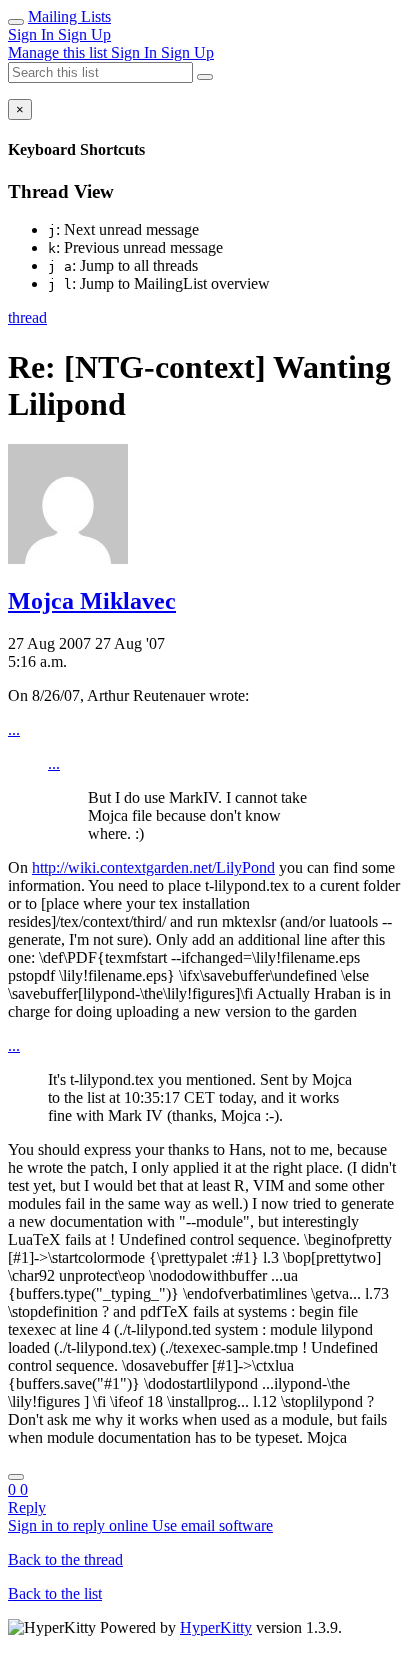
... (14, 729)
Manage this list (59, 52)
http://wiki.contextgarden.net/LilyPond (153, 867)
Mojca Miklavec (92, 601)
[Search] (205, 77)
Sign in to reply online (80, 1525)
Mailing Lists (69, 16)
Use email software (212, 1525)
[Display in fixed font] (16, 1477)
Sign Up (84, 34)
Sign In (33, 34)
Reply (27, 1507)
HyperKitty (216, 1627)
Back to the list (55, 1593)
